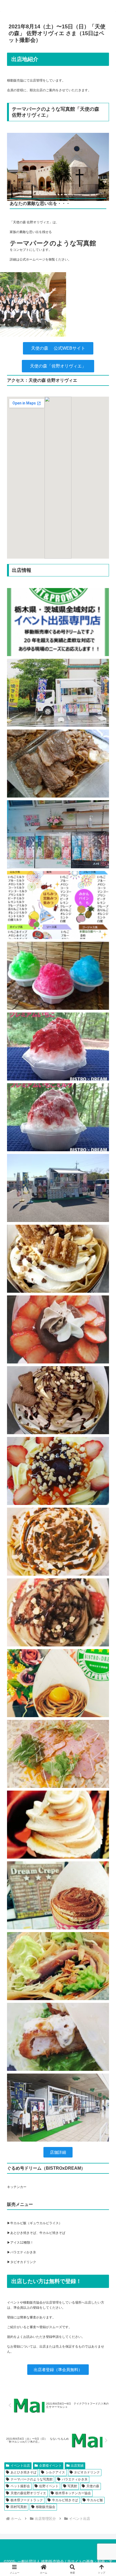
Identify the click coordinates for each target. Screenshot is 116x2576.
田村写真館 (19, 2507)
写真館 (72, 2486)
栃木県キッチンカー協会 (73, 2493)
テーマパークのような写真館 (32, 2479)
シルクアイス (55, 2472)
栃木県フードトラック (27, 2500)
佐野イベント (49, 2486)
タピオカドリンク (87, 2472)
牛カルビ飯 (95, 2500)
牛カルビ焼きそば (65, 2500)
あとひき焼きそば (23, 2472)
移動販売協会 (46, 2507)
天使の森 (93, 2486)
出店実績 (77, 2466)
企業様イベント (50, 2466)
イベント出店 (20, 2466)
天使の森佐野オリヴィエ (28, 2493)
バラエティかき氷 (75, 2479)
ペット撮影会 (20, 2486)
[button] (105, 1355)
